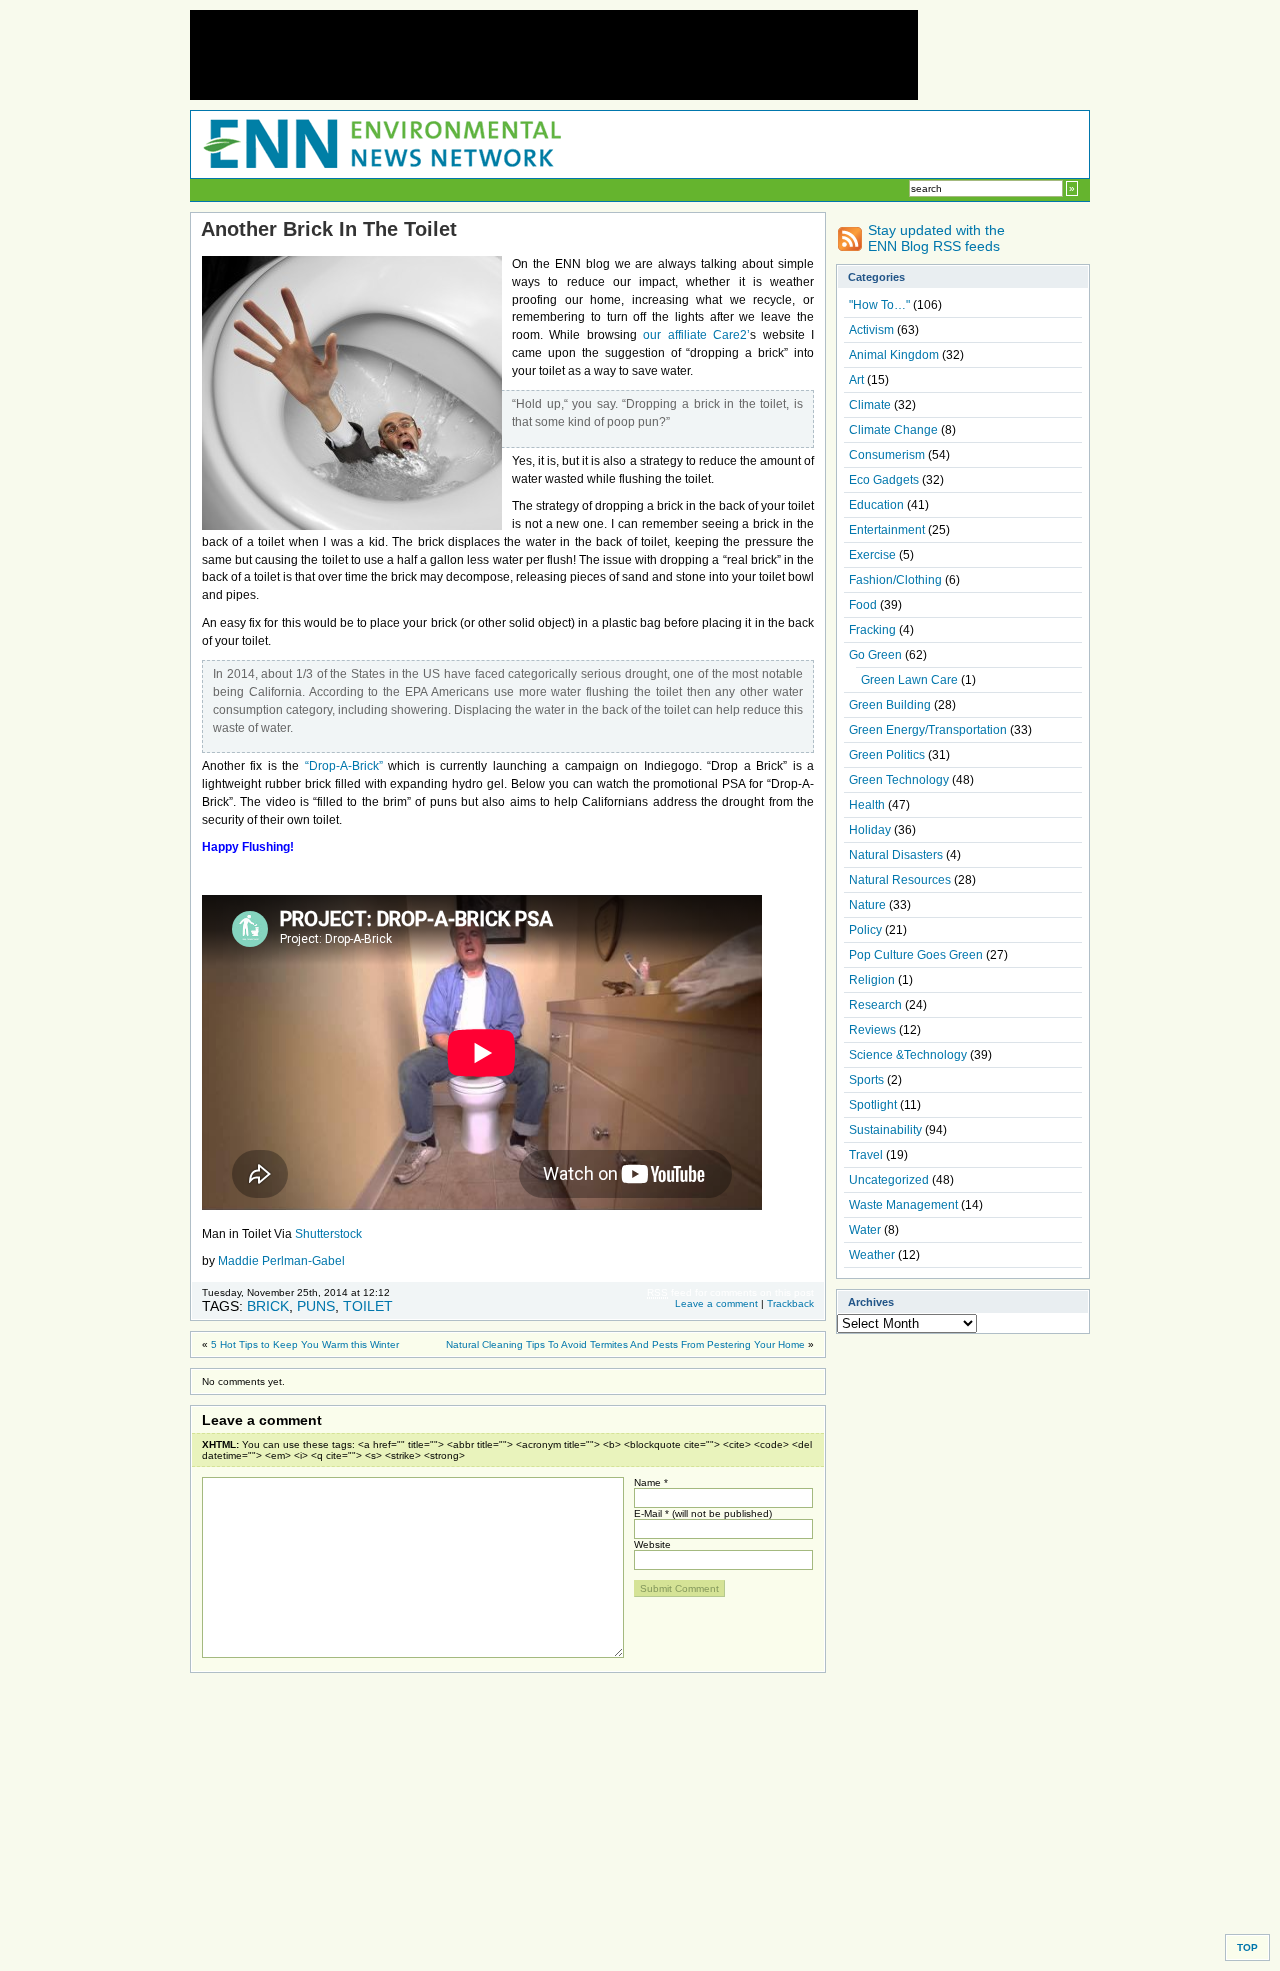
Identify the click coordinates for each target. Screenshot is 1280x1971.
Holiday (870, 830)
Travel (866, 1155)
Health (867, 805)
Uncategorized (889, 1180)
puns (316, 1306)
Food (863, 605)
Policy (865, 930)
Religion (872, 980)
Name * (651, 1482)
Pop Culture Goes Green (916, 955)
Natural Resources (900, 880)
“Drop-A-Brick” (344, 766)
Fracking (872, 630)
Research (875, 1005)
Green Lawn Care (909, 680)
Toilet (368, 1306)
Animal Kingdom (894, 355)
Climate (870, 405)
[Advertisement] (554, 55)
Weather (872, 1255)
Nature (867, 905)
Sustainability (885, 1130)
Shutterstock (328, 1234)
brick (268, 1306)
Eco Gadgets (884, 480)
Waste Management (903, 1205)
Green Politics (887, 755)
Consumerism (887, 455)
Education (876, 505)
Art (856, 380)
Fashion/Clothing (895, 580)
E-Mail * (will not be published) (703, 1513)
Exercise (872, 555)
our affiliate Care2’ (693, 335)
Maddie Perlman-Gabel (281, 1261)
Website (652, 1544)
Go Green (875, 655)
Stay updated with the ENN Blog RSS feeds (936, 238)
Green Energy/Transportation (928, 730)
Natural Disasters (896, 855)
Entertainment (887, 530)
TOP (1247, 1947)
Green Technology (899, 780)
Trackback (790, 1303)
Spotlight (873, 1105)
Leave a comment (716, 1303)
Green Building (890, 705)
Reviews (872, 1030)
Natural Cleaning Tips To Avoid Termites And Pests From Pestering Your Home (625, 1344)
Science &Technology (908, 1055)
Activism (871, 330)
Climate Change (893, 430)
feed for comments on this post (730, 1292)
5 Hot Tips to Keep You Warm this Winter (305, 1344)
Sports (866, 1080)
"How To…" (879, 305)
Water (865, 1230)
